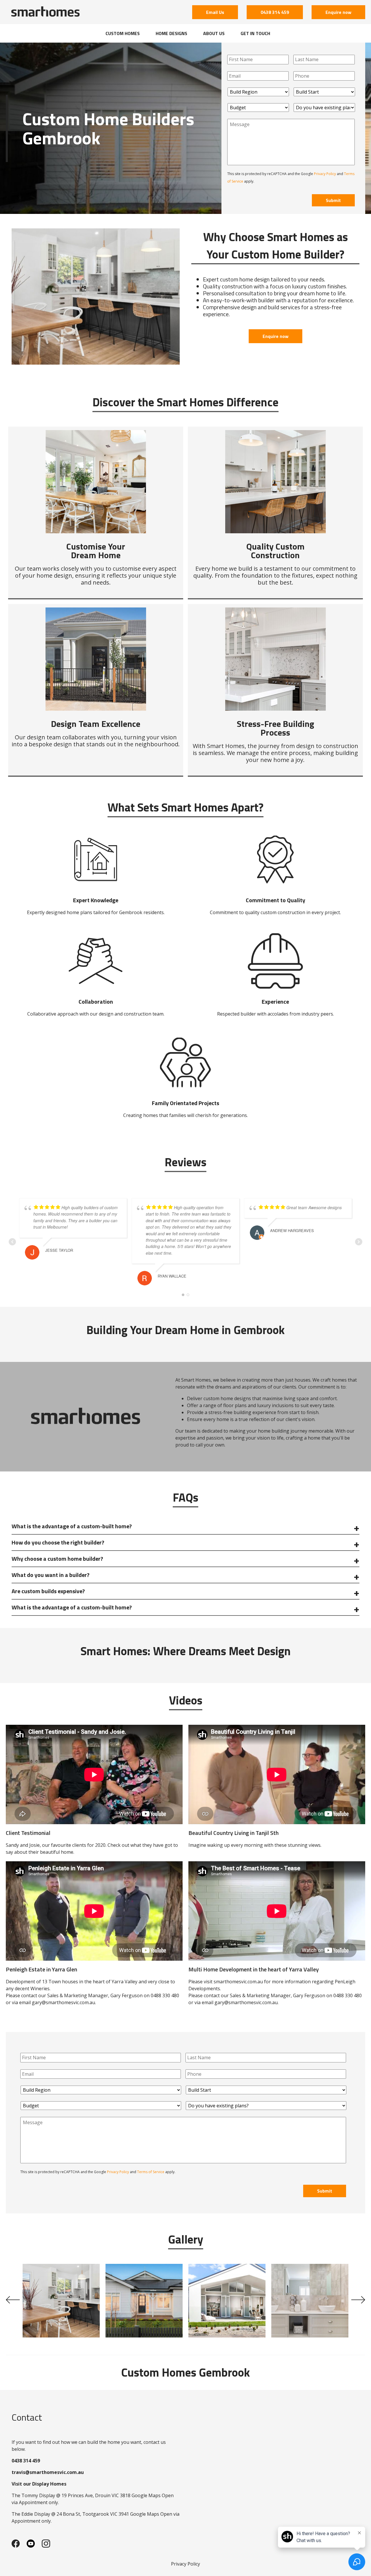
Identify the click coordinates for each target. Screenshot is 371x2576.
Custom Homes (123, 33)
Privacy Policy (325, 174)
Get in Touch (255, 33)
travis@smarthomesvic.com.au (48, 2472)
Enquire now (338, 12)
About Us (214, 33)
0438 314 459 (275, 12)
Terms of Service (151, 2172)
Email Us (215, 12)
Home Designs (171, 33)
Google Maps (146, 2495)
